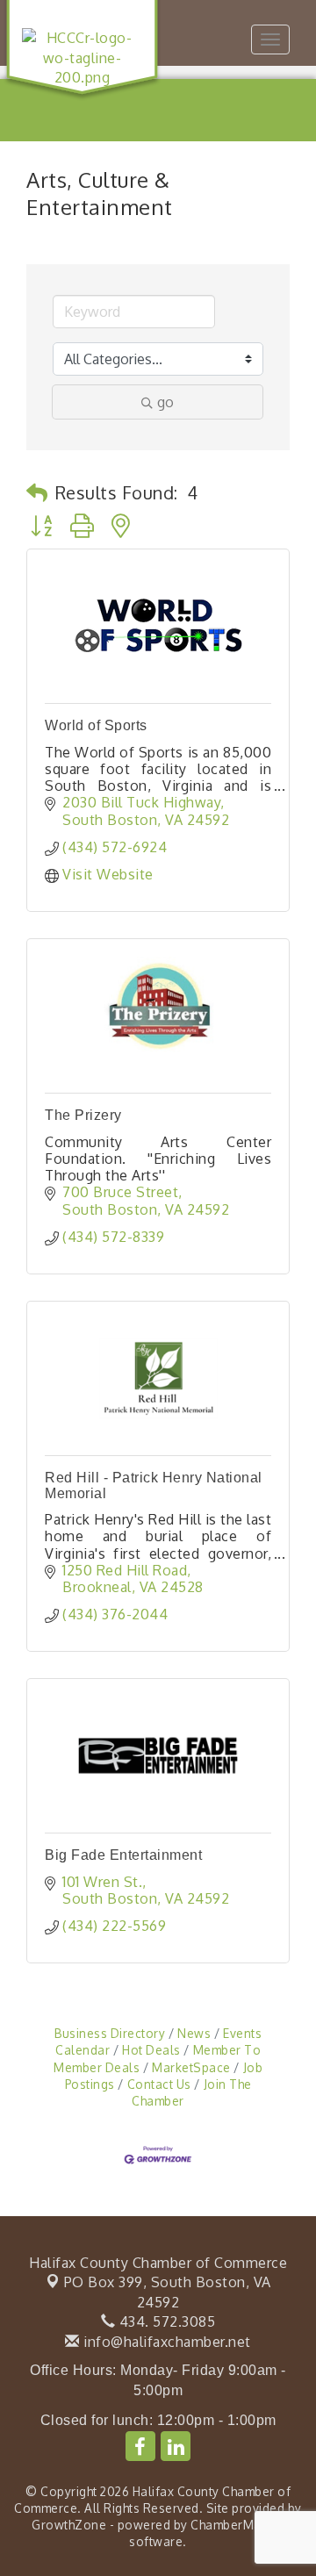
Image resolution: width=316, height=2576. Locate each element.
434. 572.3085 (165, 2321)
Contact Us (159, 2084)
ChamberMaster (237, 2525)
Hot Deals (151, 2050)
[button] (37, 492)
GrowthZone (69, 2525)
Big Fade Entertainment (123, 1855)
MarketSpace (191, 2067)
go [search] (165, 402)
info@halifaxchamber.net (165, 2342)
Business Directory (110, 2033)
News (194, 2033)
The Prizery (83, 1115)
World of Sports (96, 725)
